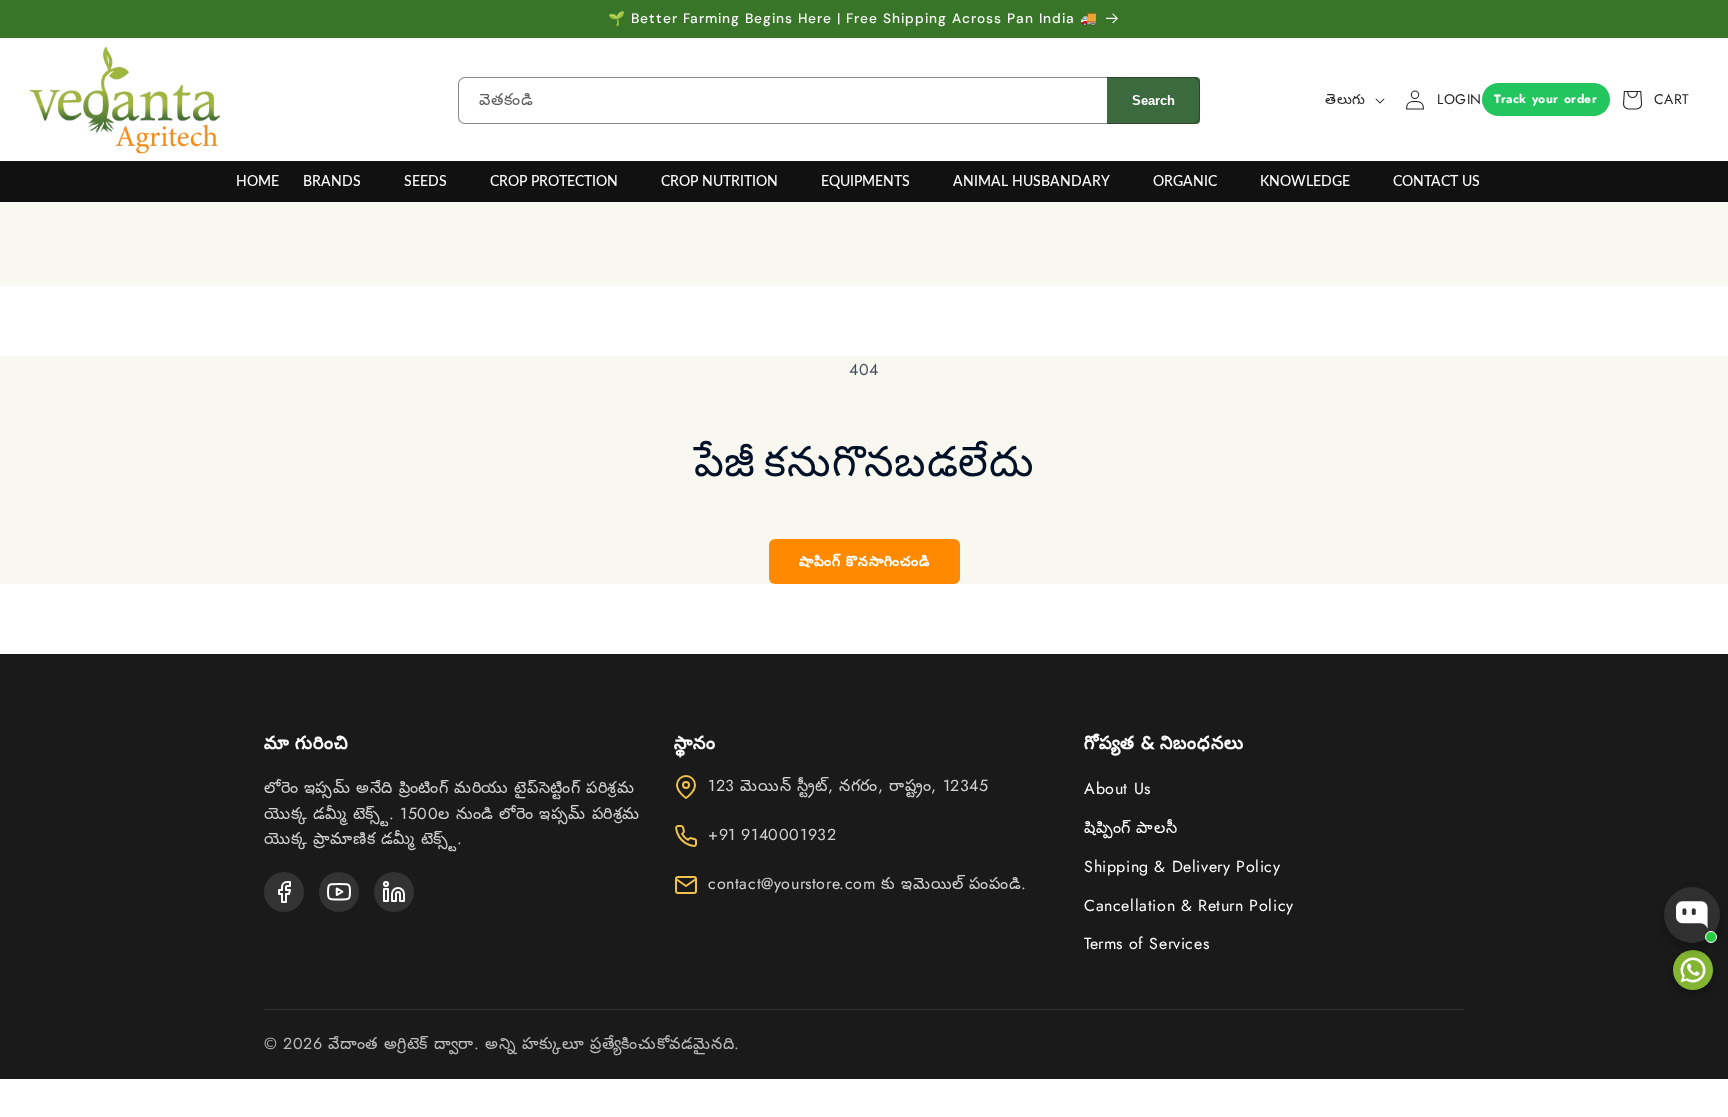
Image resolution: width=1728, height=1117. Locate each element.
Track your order (1546, 99)
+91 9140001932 (772, 835)
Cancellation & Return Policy (1189, 905)
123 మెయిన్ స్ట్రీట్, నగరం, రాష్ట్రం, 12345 (848, 786)
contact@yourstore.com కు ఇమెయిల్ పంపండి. (867, 884)
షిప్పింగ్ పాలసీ (1130, 827)
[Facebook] (284, 892)
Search (1153, 100)
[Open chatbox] (1692, 915)
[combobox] (782, 100)
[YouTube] (339, 892)
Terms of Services (1146, 943)
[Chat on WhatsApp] (1693, 970)
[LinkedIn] (394, 892)
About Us (1117, 788)
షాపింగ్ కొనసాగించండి (864, 561)
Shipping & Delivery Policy (1182, 866)
